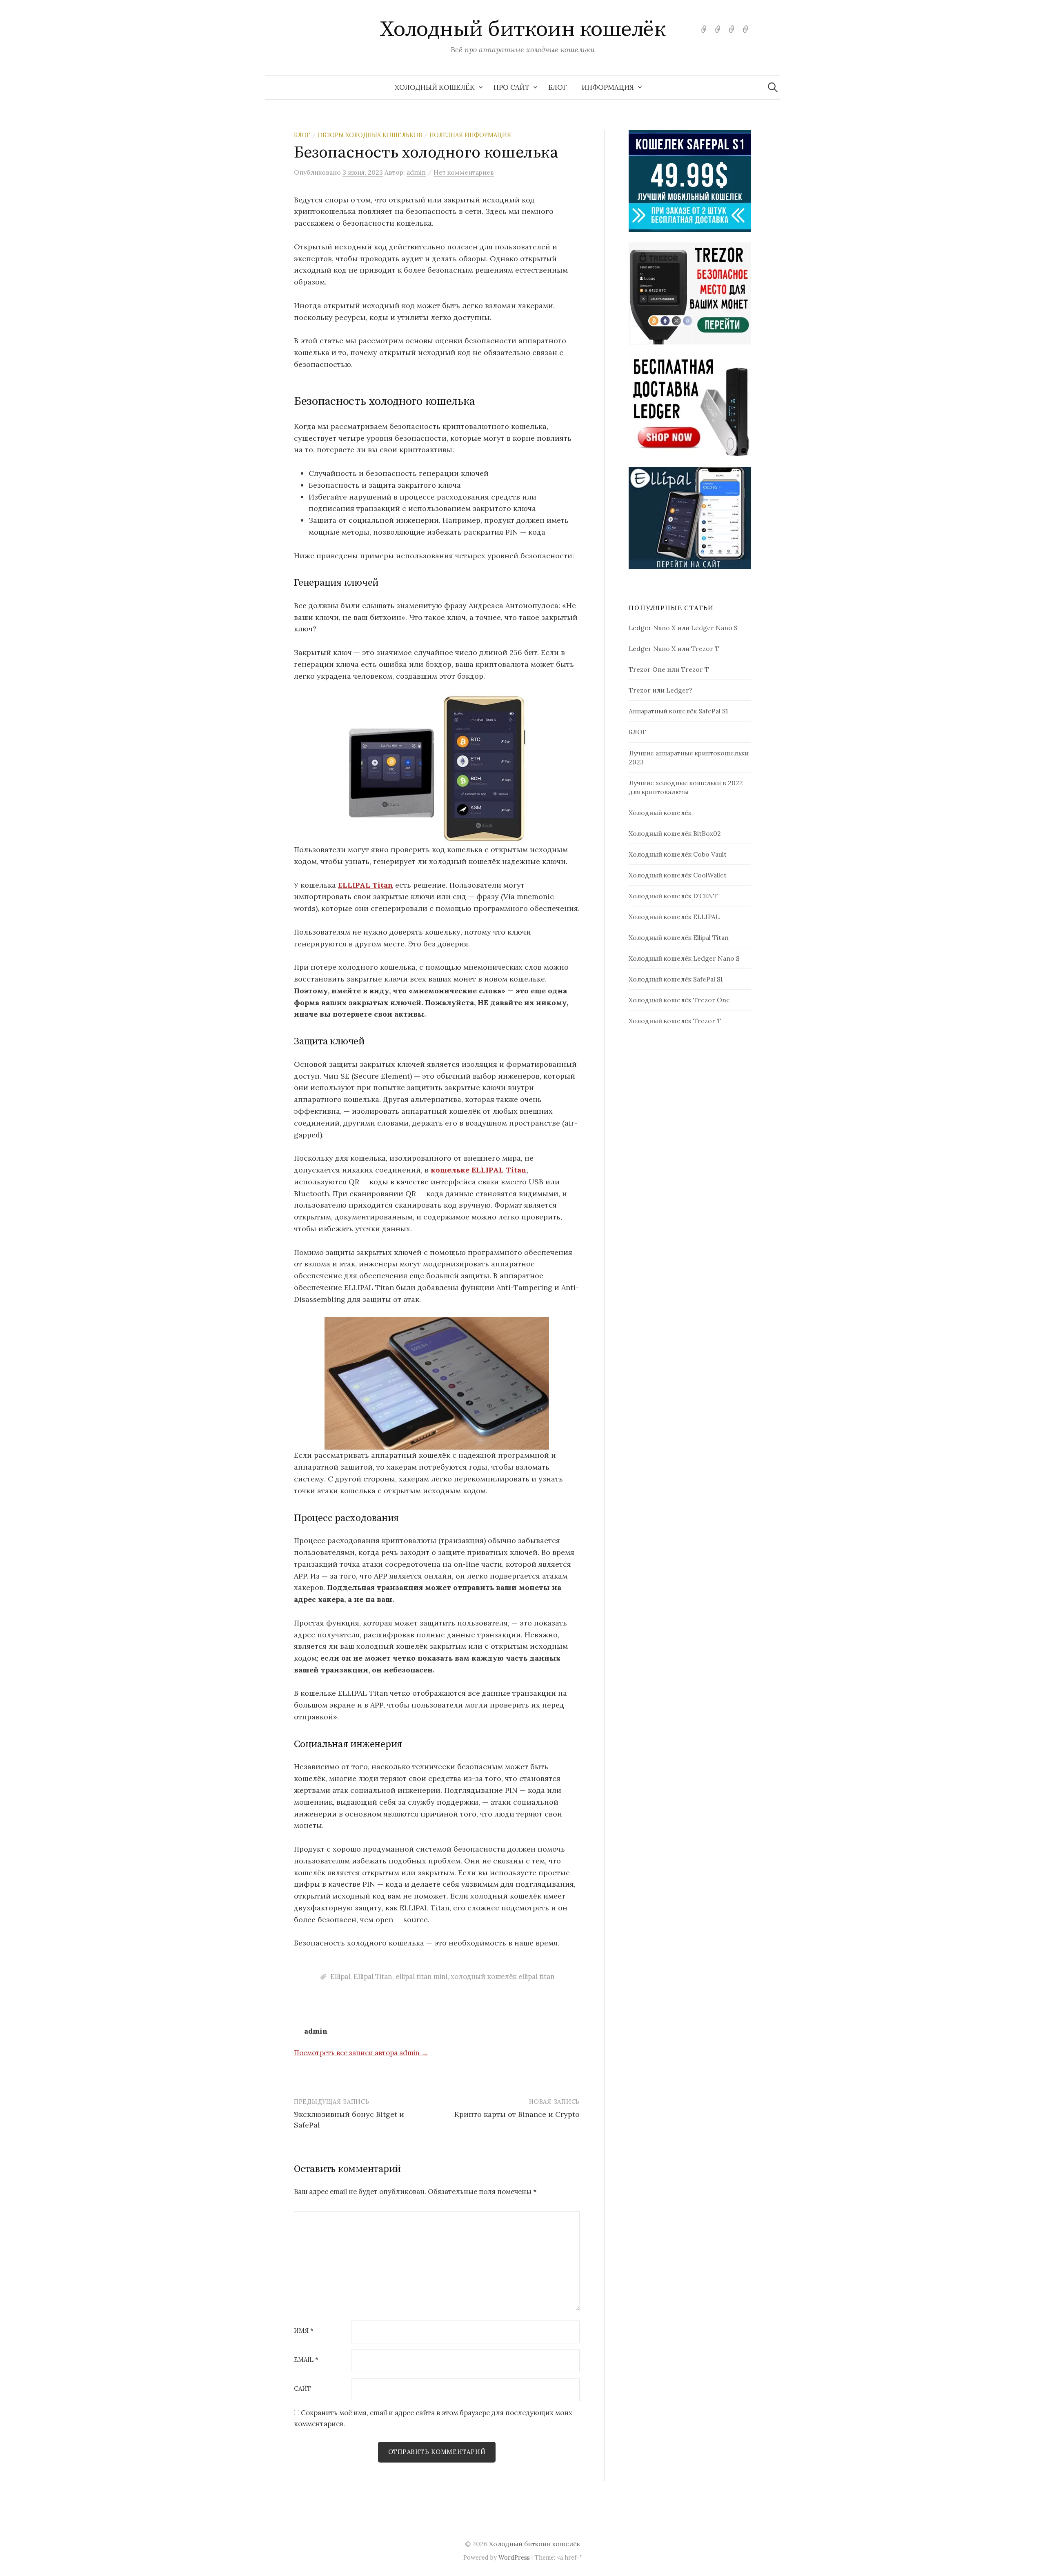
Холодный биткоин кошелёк (522, 29)
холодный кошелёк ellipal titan (503, 1976)
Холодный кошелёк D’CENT (673, 896)
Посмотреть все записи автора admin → (361, 2053)
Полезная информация (470, 135)
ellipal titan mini (421, 1976)
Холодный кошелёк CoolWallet (678, 875)
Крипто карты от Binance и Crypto (517, 2114)
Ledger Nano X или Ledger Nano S (683, 628)
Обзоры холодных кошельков (370, 135)
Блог (302, 135)
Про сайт (511, 87)
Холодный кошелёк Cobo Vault (678, 854)
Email (306, 2360)
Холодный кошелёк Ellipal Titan (679, 937)
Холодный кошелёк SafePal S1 (676, 979)
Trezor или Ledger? (660, 690)
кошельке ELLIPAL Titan (479, 1170)
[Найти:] (773, 87)
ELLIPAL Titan (366, 885)
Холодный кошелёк (435, 87)
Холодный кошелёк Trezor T (675, 1021)
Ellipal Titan (373, 1976)
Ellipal (340, 1976)
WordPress (514, 2557)
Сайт (302, 2389)
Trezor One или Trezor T (669, 669)
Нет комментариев (464, 172)
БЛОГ (558, 87)
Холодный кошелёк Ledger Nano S (684, 958)
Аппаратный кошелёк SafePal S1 (678, 711)
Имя (304, 2331)
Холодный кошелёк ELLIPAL (674, 917)
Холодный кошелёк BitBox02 (675, 833)
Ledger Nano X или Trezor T (674, 648)
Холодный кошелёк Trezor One (679, 1000)
